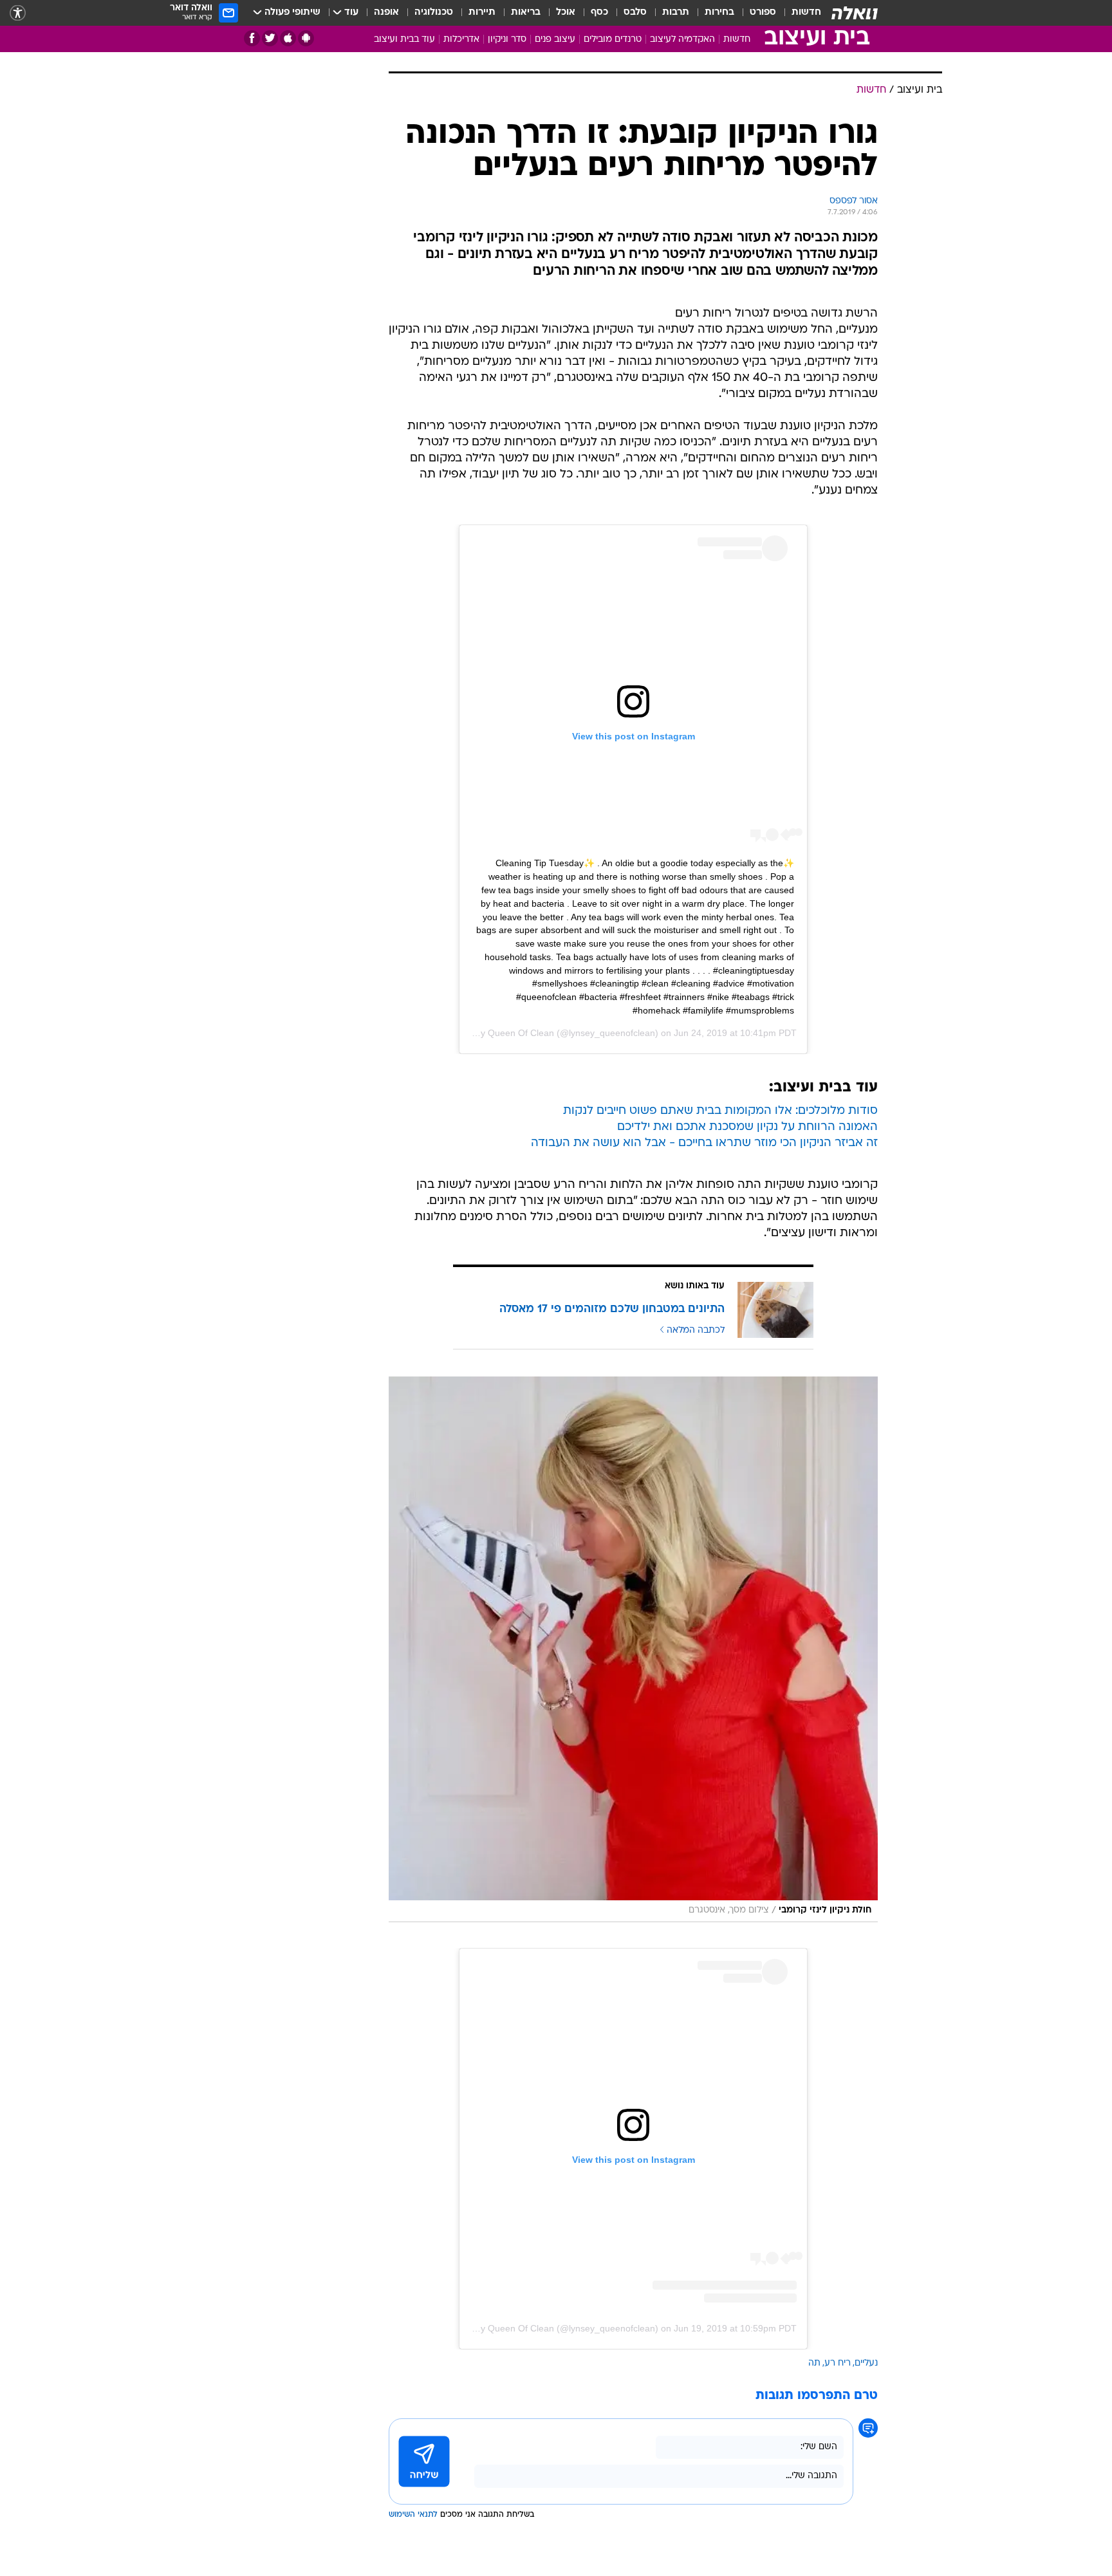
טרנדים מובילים (613, 40)
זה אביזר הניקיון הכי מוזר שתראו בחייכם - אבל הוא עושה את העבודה (704, 1143)
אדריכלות (461, 40)
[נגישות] (18, 13)
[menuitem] (799, 13)
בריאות (526, 13)
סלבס (635, 13)
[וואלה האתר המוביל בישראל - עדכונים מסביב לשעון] (855, 13)
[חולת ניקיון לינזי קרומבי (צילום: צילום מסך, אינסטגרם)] (633, 1649)
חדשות (806, 13)
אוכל (566, 13)
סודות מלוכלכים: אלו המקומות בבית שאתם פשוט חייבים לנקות (720, 1111)
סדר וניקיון (507, 40)
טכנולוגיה (434, 13)
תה (814, 2363)
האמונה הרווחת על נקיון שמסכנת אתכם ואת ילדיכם (747, 1127)
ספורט (763, 13)
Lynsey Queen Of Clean (505, 1033)
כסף (599, 13)
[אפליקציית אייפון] (288, 38)
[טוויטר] (270, 38)
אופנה (386, 13)
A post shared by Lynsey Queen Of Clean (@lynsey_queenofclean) (522, 2328)
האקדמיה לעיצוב (682, 40)
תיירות (482, 13)
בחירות (719, 13)
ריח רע (838, 2363)
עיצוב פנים (555, 40)
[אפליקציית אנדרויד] (306, 38)
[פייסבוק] (252, 38)
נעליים (866, 2363)
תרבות (676, 13)
